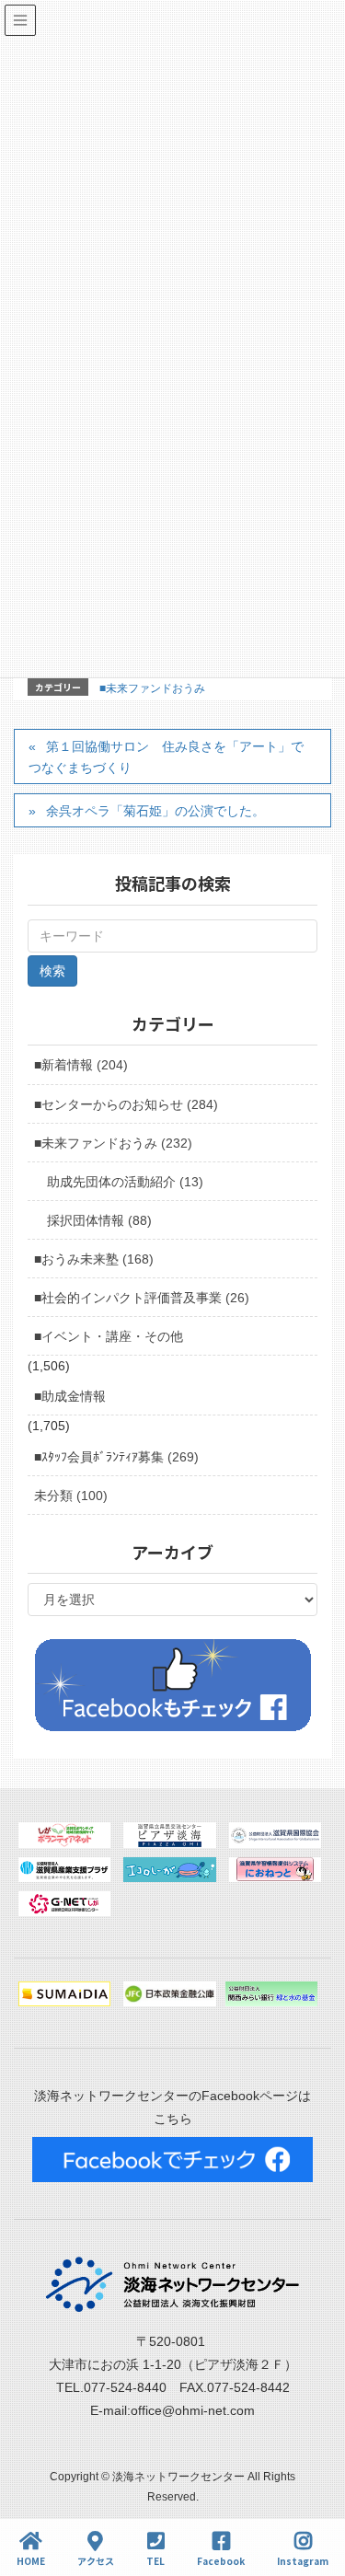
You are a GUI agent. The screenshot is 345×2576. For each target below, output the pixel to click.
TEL (155, 2560)
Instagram (303, 2560)
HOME (31, 2560)
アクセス (96, 2560)
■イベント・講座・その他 (109, 1336)
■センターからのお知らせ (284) (126, 1104)
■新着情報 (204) (81, 1065)
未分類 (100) (71, 1496)
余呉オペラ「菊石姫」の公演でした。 (155, 811)
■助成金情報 (70, 1396)
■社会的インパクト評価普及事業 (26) (142, 1298)
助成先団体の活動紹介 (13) (125, 1182)
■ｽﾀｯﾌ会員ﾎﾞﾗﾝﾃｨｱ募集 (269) (116, 1457)
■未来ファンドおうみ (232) (113, 1143)
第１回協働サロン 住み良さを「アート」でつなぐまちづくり (166, 757)
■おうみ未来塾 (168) (94, 1259)
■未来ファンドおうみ (152, 688)
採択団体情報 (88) (99, 1220)
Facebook (221, 2560)
